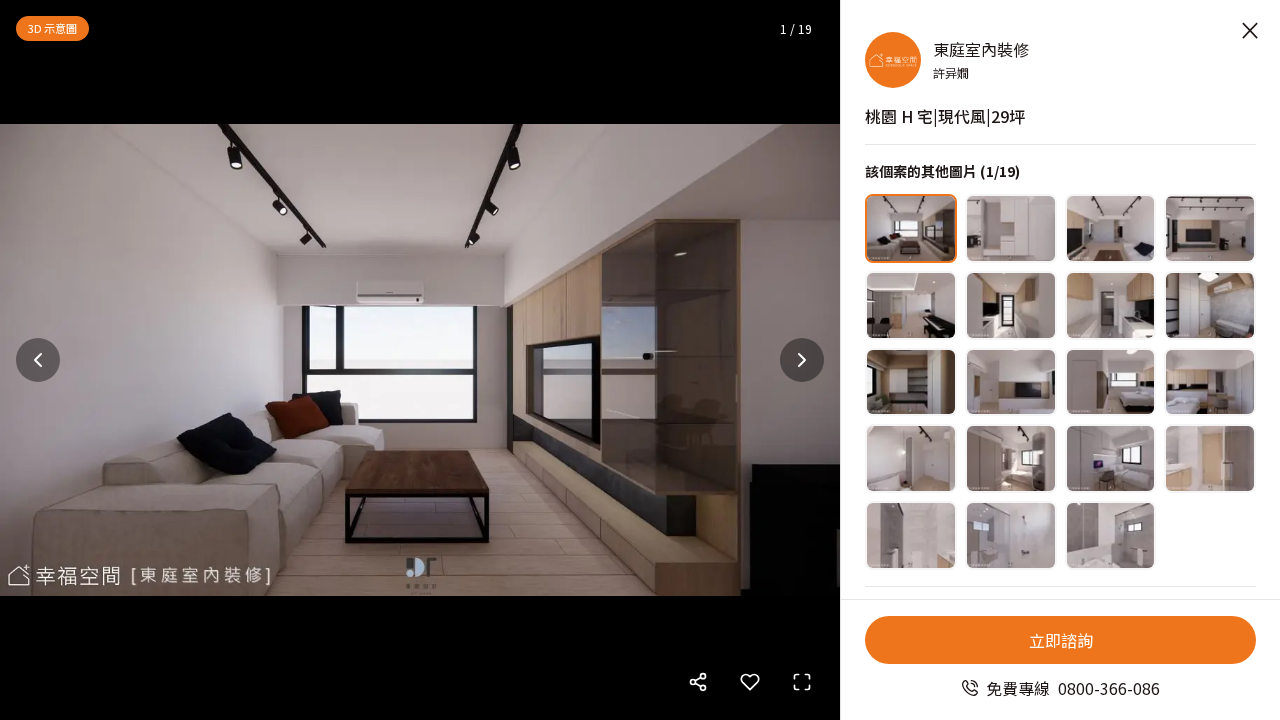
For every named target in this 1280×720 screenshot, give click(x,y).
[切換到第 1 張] (911, 228)
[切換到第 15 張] (1111, 458)
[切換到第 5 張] (911, 305)
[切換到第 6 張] (1011, 305)
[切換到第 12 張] (1210, 382)
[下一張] (802, 360)
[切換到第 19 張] (1111, 535)
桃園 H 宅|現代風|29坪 (945, 116)
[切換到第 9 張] (911, 382)
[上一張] (38, 360)
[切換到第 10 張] (1011, 382)
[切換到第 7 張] (1111, 305)
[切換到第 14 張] (1011, 458)
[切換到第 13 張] (911, 458)
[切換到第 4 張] (1210, 228)
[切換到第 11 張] (1111, 382)
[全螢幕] (802, 682)
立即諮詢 (1061, 640)
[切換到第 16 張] (1210, 458)
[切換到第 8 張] (1210, 305)
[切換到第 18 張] (1011, 535)
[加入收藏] (750, 682)
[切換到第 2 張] (1011, 228)
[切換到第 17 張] (911, 535)
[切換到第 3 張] (1111, 228)
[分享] (698, 682)
